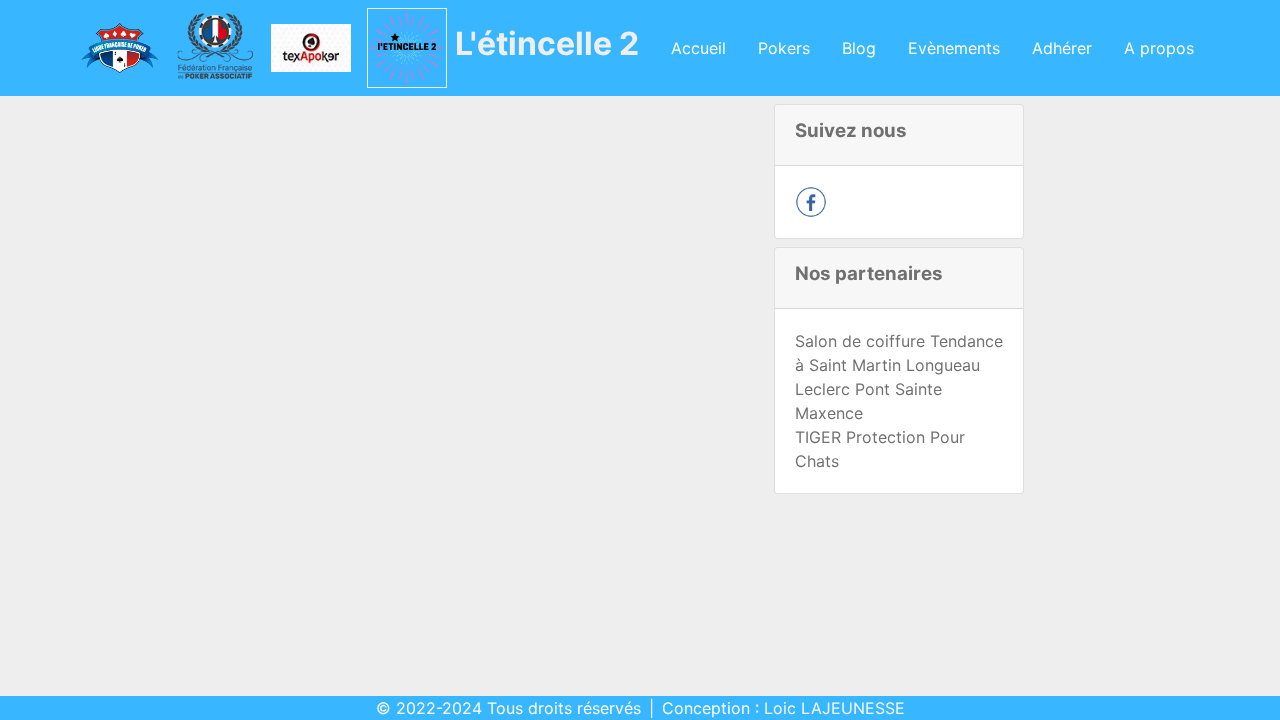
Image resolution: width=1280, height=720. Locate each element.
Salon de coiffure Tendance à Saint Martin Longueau (899, 353)
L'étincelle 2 (547, 43)
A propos (1159, 48)
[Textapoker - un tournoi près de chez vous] (311, 48)
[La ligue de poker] (119, 48)
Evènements (954, 48)
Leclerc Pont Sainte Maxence (868, 401)
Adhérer (1062, 48)
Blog (859, 48)
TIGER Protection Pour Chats (880, 449)
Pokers (784, 48)
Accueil (698, 48)
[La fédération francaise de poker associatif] (215, 48)
